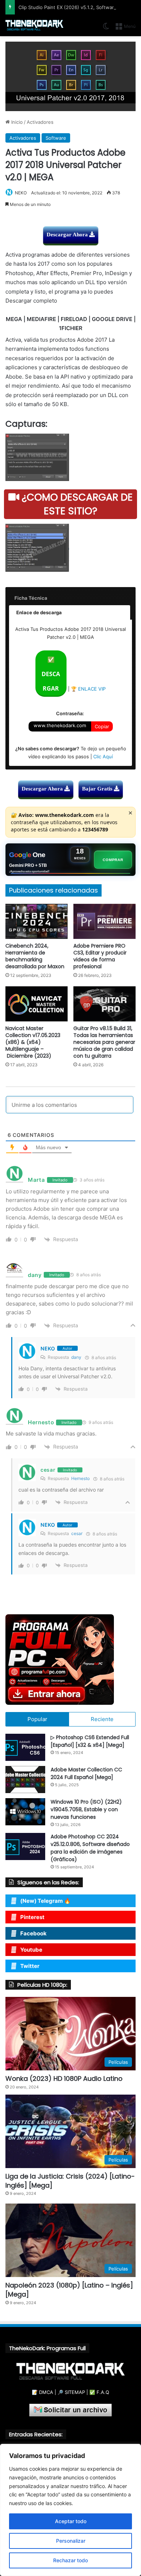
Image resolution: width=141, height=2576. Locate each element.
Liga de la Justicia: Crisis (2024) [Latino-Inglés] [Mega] (70, 2181)
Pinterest (32, 1917)
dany (76, 1357)
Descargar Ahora (68, 235)
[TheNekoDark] (34, 26)
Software (56, 138)
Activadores (40, 122)
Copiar (102, 726)
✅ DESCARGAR (51, 674)
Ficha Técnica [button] (31, 598)
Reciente (102, 1719)
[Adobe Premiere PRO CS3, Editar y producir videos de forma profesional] (104, 921)
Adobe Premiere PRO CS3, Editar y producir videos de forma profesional (100, 956)
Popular (37, 1719)
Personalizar (71, 2541)
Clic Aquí (103, 756)
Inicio (16, 122)
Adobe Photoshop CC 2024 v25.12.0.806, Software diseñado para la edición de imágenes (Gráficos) (90, 1848)
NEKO (21, 193)
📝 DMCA (42, 2392)
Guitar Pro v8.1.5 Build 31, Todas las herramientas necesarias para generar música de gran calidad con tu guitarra (104, 1042)
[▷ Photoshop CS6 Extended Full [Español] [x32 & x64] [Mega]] (25, 1747)
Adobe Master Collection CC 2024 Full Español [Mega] (86, 1773)
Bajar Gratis (98, 789)
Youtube (31, 1950)
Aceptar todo (71, 2521)
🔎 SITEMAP (71, 2392)
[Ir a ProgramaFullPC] (70, 1660)
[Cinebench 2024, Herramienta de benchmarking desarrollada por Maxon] (37, 921)
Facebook (33, 1933)
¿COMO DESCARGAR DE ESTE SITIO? (76, 504)
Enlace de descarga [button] (39, 612)
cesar (77, 1533)
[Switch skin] (106, 29)
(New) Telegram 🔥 (46, 1901)
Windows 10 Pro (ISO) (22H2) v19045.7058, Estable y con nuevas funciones (86, 1809)
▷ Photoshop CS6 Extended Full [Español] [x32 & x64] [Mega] (90, 1741)
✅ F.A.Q (99, 2392)
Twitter (30, 1966)
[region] (70, 2510)
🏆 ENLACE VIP (88, 689)
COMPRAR (113, 860)
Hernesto (80, 1478)
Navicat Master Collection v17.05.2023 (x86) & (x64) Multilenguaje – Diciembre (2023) (33, 1042)
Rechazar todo (70, 2560)
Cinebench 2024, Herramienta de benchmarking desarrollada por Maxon (35, 956)
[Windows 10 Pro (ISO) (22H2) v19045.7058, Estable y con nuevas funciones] (25, 1812)
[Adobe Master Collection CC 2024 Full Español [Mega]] (25, 1780)
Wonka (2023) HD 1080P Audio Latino (64, 2078)
